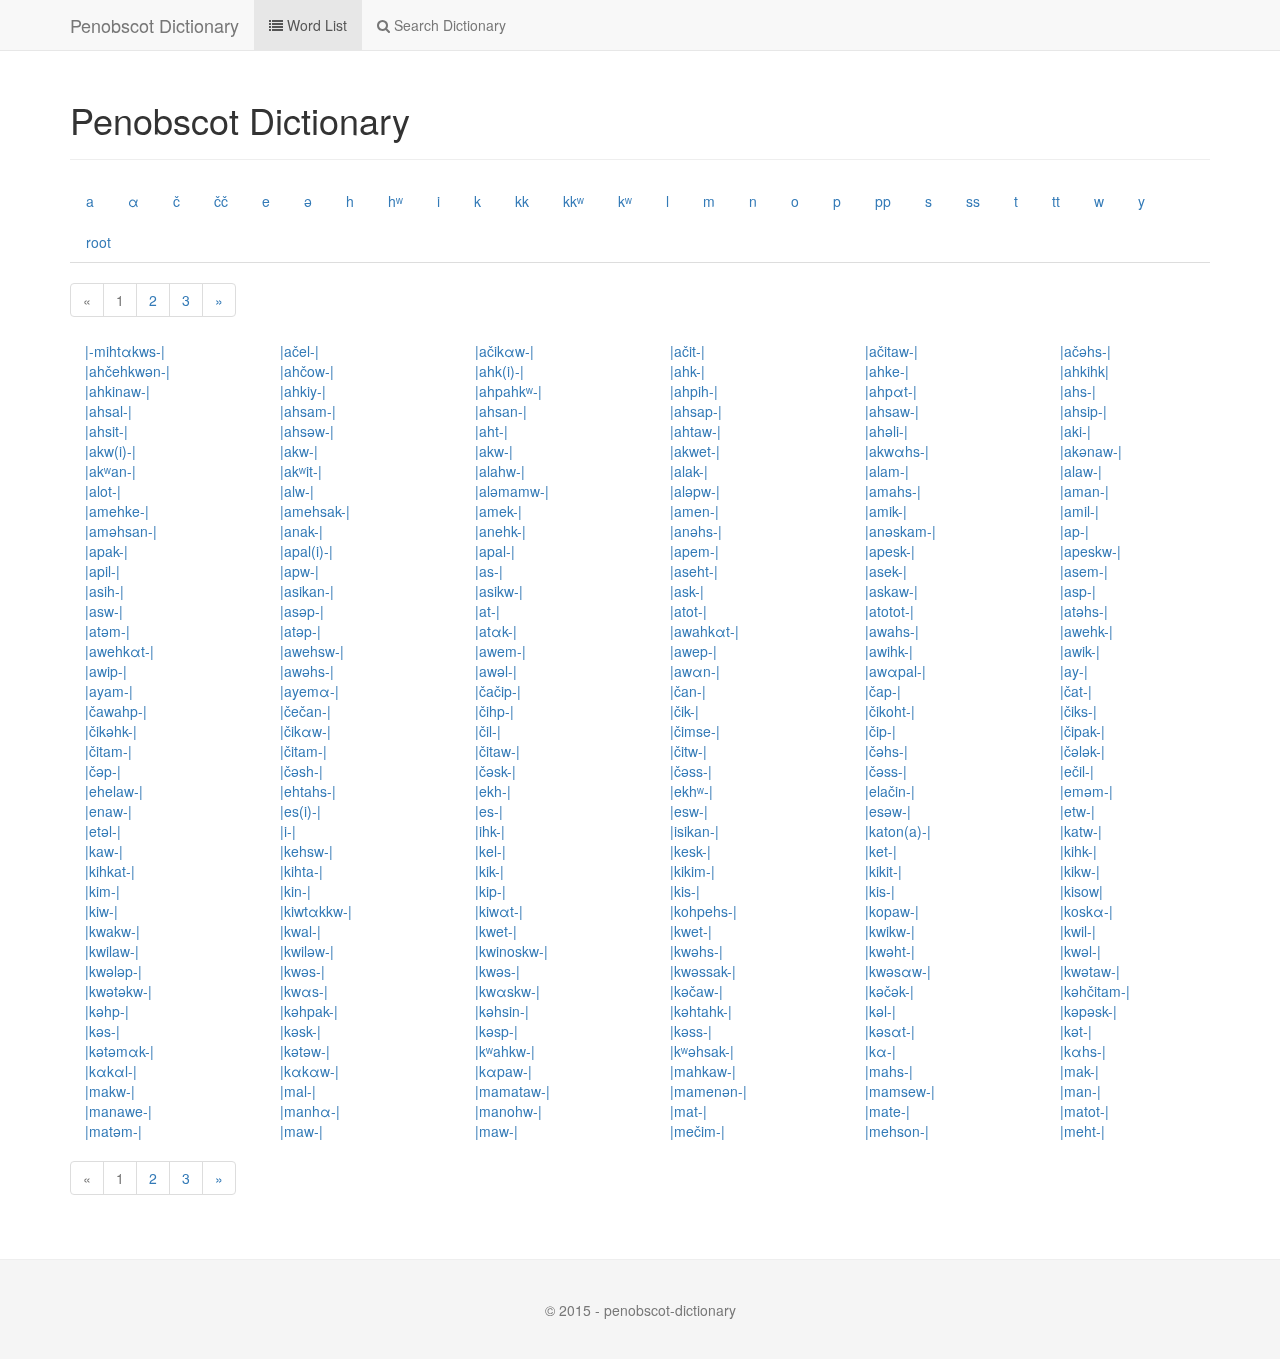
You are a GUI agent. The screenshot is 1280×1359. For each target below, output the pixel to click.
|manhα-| (310, 1111)
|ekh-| (493, 791)
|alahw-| (500, 471)
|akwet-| (695, 451)
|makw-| (110, 1091)
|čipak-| (1082, 731)
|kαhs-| (1083, 1051)
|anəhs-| (696, 531)
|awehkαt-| (119, 651)
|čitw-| (688, 751)
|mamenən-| (708, 1091)
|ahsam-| (308, 411)
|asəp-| (302, 611)
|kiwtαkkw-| (316, 911)
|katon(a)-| (898, 831)
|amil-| (1079, 511)
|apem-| (694, 551)
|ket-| (881, 851)
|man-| (1080, 1091)
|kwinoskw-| (511, 951)
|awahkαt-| (704, 631)
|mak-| (1079, 1071)
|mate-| (887, 1111)
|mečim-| (697, 1131)
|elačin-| (890, 791)
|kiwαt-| (499, 911)
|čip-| (880, 731)
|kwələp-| (113, 971)
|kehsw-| (306, 851)
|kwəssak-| (703, 971)
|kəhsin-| (502, 1011)
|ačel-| (299, 351)
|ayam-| (109, 691)
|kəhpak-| (309, 1011)
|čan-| (688, 691)
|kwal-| (300, 931)
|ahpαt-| (891, 391)
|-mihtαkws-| (125, 351)
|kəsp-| (496, 1031)
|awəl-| (496, 671)
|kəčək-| (889, 991)
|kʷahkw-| (505, 1051)
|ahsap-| (696, 411)
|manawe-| (118, 1111)
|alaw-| (1081, 471)
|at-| (487, 611)
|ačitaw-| (891, 351)
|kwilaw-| (112, 951)
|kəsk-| (300, 1031)
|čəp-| (103, 771)
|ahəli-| (886, 431)
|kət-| (1076, 1031)
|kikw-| (1080, 871)
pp (883, 201)
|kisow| (1081, 891)
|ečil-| (1077, 771)
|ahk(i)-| (499, 371)
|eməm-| (1086, 791)
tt (1056, 201)
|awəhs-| (307, 671)
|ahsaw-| (892, 411)
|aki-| (1075, 431)
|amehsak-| (315, 511)
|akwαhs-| (897, 451)
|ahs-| (1078, 391)
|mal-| (298, 1091)
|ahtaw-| (695, 431)
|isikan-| (694, 831)
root (98, 242)
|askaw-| (891, 591)
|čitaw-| (497, 751)
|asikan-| (307, 591)
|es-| (489, 811)
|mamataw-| (512, 1091)
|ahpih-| (694, 391)
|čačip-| (498, 691)
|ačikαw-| (504, 351)
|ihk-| (490, 831)
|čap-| (883, 691)
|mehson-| (897, 1131)
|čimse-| (695, 731)
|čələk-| (1082, 751)
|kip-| (490, 891)
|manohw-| (508, 1111)
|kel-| (490, 851)
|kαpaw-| (503, 1071)
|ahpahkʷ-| (508, 391)
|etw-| (1077, 811)
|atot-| (688, 611)
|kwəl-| (1080, 951)
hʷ (395, 201)
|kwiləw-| (307, 951)
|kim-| (102, 891)
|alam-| (887, 471)
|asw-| (104, 611)
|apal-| (495, 551)
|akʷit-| (301, 471)
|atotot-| (889, 611)
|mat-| (688, 1111)
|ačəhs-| (1085, 351)
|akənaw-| (1091, 451)
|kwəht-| (890, 951)
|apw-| (299, 571)
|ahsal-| (108, 411)
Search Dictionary (448, 25)
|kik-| (489, 871)
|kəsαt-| (890, 1031)
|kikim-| (692, 871)
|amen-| (694, 511)
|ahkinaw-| (117, 391)
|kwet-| (496, 931)
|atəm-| (107, 631)
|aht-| (491, 431)
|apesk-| (890, 551)
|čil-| (488, 731)
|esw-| (689, 811)
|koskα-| (1086, 911)
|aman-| (1084, 491)
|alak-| (689, 471)
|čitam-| (108, 751)
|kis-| (685, 891)
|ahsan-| (501, 411)
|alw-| (297, 491)
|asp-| (1078, 591)
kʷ (625, 201)
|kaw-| (104, 851)
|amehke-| (117, 511)
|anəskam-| (900, 531)
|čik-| (684, 711)
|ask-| (687, 591)
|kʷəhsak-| (702, 1051)
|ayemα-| (309, 691)
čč (221, 201)
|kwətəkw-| (118, 991)
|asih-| (104, 591)
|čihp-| (494, 711)
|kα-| (880, 1051)
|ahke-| (887, 371)
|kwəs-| (302, 971)
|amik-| (886, 511)
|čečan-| (305, 711)
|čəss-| (691, 771)
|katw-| (1081, 831)
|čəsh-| (301, 771)
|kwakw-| (112, 931)
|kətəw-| (305, 1051)
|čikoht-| (890, 711)
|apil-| (102, 571)
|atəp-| (300, 631)
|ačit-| (687, 351)
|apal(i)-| (306, 551)
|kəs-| (102, 1031)
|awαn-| (695, 671)
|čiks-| (1078, 711)
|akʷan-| (110, 471)
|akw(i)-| (110, 451)
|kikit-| (883, 871)
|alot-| (103, 491)
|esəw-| (888, 811)
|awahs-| (892, 631)
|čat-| (1076, 691)
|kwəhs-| (696, 951)
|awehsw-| (312, 651)
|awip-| (106, 671)
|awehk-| (1086, 631)
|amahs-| (893, 491)
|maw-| (301, 1131)
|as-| (489, 571)
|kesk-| (690, 851)
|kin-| (295, 891)
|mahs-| (889, 1071)
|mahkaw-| (703, 1071)
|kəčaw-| (696, 991)
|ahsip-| (1083, 411)
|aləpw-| (695, 491)
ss (973, 201)
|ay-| (1074, 671)
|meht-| (1082, 1131)
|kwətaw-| (1090, 971)
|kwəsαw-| (898, 971)
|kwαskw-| (507, 991)
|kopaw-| (892, 911)
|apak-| (106, 551)
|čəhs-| (886, 751)
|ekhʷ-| (691, 791)
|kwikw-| (890, 931)
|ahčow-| (307, 371)
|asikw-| (499, 591)
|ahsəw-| (307, 431)
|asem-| (1084, 571)
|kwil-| (1078, 931)
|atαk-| (496, 631)
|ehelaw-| (114, 791)
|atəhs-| (1084, 611)
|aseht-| (694, 571)
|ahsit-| (106, 431)
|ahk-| (687, 371)
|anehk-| (500, 531)
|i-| (288, 831)
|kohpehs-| (703, 911)
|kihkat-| (110, 871)
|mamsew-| (900, 1091)
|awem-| (500, 651)
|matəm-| (113, 1131)
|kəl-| (880, 1011)
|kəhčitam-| (1095, 991)
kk (522, 201)
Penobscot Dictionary (154, 25)
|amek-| (498, 511)
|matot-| (1084, 1111)
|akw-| (299, 451)
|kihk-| (1078, 851)
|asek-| (886, 571)
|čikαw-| (305, 731)
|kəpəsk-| (1088, 1011)
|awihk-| (889, 651)
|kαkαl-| (111, 1071)
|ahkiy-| (303, 391)
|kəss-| (691, 1031)
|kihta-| (301, 871)
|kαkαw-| (309, 1071)
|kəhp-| (107, 1011)
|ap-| (1074, 531)
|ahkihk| (1084, 371)
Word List (315, 25)
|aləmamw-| (512, 491)
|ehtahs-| (308, 791)
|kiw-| (101, 911)
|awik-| (1080, 651)
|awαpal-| (895, 671)
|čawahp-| (116, 711)
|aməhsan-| (121, 531)
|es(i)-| (300, 811)
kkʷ (573, 201)
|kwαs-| (304, 991)
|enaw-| (108, 811)
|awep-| (693, 651)
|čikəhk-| (111, 731)
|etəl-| (103, 831)
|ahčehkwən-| (127, 371)
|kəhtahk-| (701, 1011)
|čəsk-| (495, 771)
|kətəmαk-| (119, 1051)
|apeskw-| (1090, 551)
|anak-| (301, 531)
